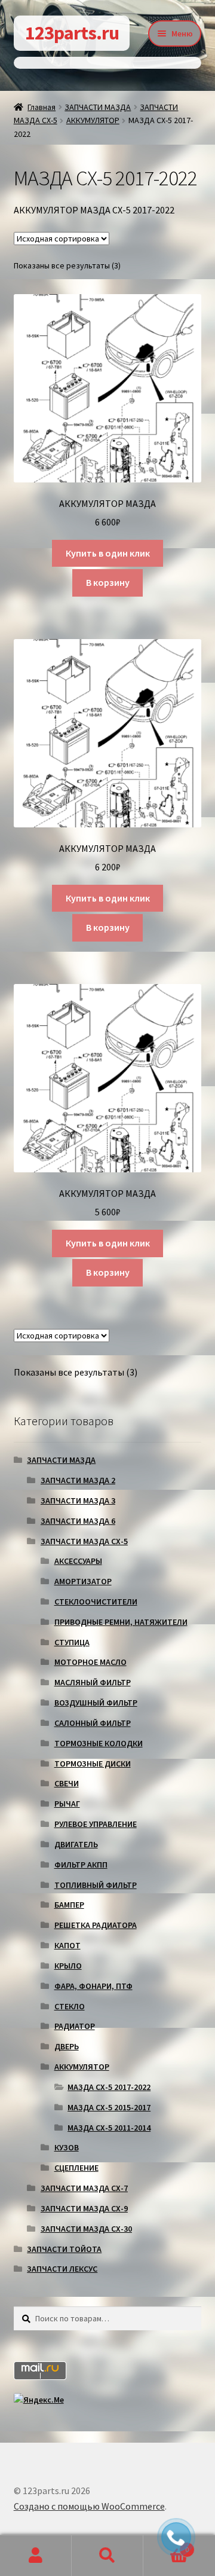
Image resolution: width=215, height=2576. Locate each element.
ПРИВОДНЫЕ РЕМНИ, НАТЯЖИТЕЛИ (121, 1622)
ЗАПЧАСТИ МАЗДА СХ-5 (84, 1541)
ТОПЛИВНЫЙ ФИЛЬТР (96, 1885)
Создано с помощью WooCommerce (89, 2506)
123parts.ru (72, 33)
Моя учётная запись (36, 2556)
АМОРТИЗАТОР (83, 1581)
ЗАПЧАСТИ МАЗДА (98, 107)
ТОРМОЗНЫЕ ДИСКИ (93, 1764)
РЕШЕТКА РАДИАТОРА (96, 1925)
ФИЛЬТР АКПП (81, 1865)
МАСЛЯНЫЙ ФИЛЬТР (93, 1682)
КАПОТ (67, 1945)
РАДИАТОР (75, 2026)
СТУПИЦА (72, 1642)
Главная (42, 107)
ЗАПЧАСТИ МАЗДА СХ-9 (84, 2208)
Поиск (107, 2556)
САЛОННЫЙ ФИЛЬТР (93, 1723)
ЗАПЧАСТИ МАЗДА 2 (78, 1480)
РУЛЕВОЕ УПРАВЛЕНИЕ (96, 1824)
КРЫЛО (68, 1966)
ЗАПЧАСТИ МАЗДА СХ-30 (86, 2229)
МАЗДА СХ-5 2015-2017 (109, 2107)
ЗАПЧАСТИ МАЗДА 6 (78, 1521)
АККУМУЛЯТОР (93, 120)
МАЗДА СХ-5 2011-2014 (109, 2128)
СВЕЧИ (67, 1783)
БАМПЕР (69, 1905)
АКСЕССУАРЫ (78, 1561)
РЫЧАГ (67, 1804)
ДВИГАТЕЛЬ (76, 1844)
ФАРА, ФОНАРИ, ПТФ (93, 1986)
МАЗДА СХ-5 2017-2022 (109, 2087)
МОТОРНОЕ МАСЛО (90, 1662)
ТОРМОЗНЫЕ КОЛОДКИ (99, 1743)
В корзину (108, 582)
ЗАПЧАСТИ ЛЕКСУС (62, 2269)
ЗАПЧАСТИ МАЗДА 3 (78, 1501)
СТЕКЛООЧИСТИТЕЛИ (96, 1602)
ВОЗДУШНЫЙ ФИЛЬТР (96, 1703)
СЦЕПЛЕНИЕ (76, 2168)
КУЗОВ (67, 2147)
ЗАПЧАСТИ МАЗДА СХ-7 (84, 2188)
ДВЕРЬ (67, 2046)
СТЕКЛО (70, 2006)
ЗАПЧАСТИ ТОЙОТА (64, 2249)
